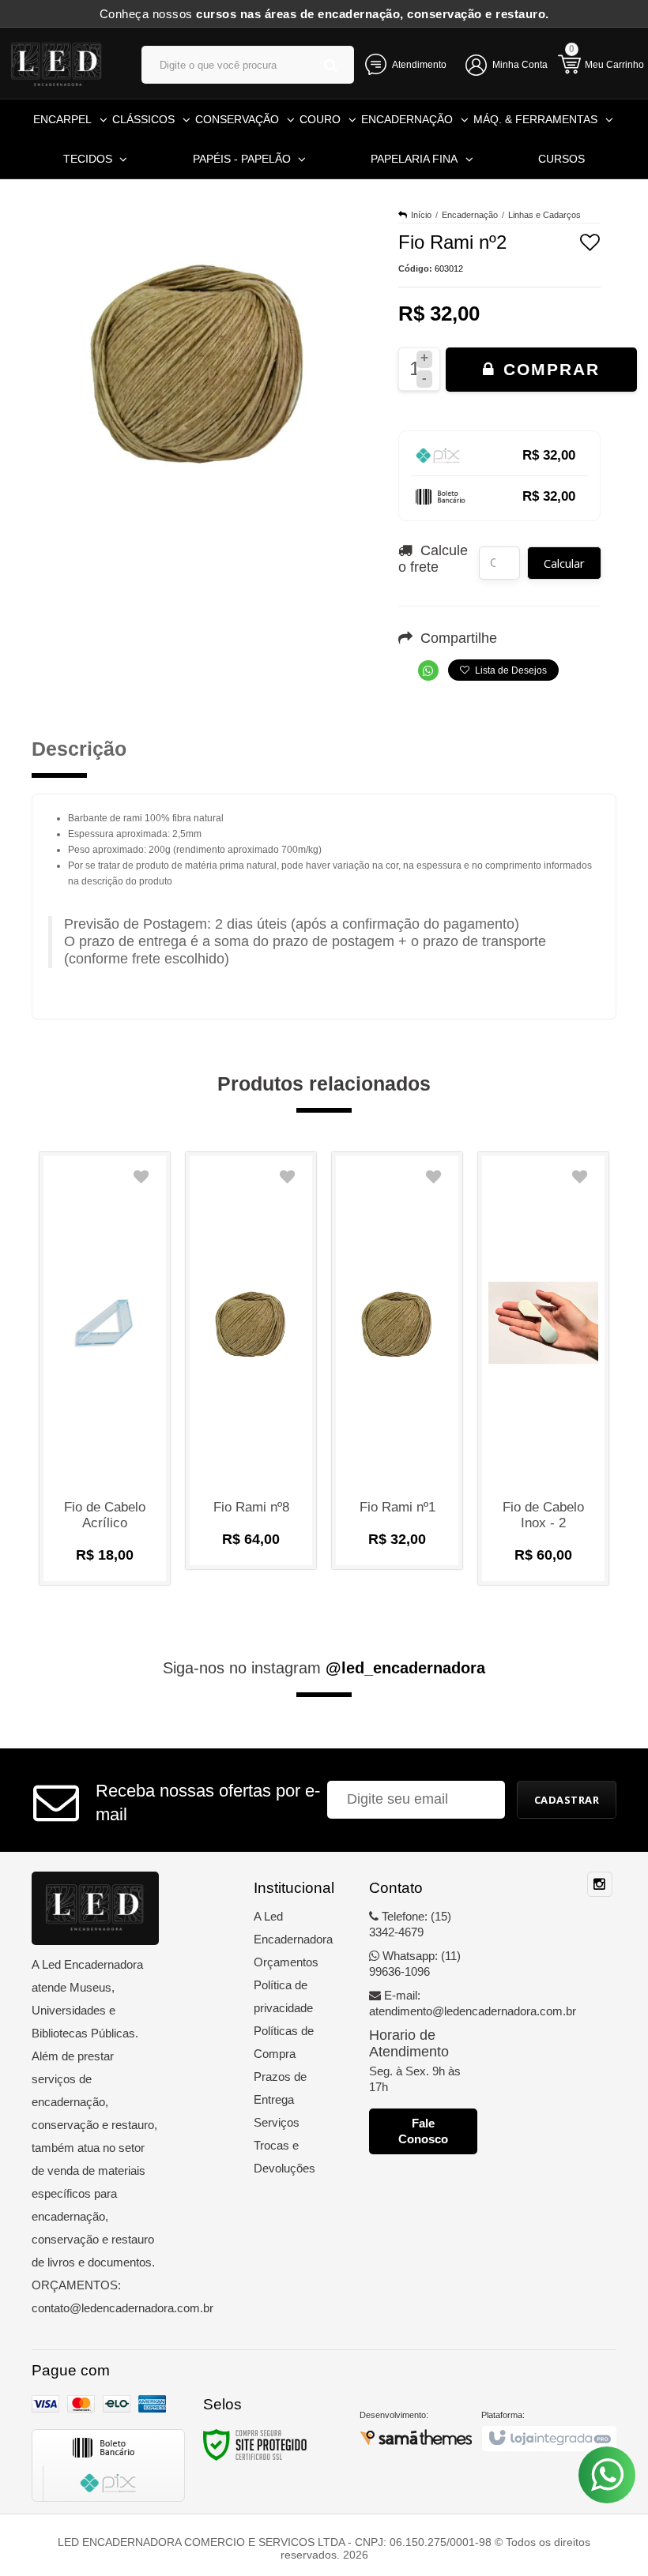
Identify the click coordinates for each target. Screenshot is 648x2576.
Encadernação (470, 215)
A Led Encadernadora (287, 1928)
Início (421, 215)
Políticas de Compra (284, 2042)
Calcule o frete (433, 559)
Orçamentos (286, 1962)
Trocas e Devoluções (284, 2157)
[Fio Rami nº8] (251, 1361)
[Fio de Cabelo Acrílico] (105, 1369)
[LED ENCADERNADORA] (57, 63)
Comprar (548, 369)
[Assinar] (567, 1800)
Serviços (277, 2122)
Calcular (564, 563)
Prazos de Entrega (280, 2088)
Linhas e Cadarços (544, 215)
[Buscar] (331, 65)
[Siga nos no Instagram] (600, 1885)
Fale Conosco (423, 2131)
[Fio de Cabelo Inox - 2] (543, 1369)
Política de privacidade (283, 1996)
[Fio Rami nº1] (397, 1361)
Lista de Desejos (510, 670)
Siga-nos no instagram (324, 1668)
